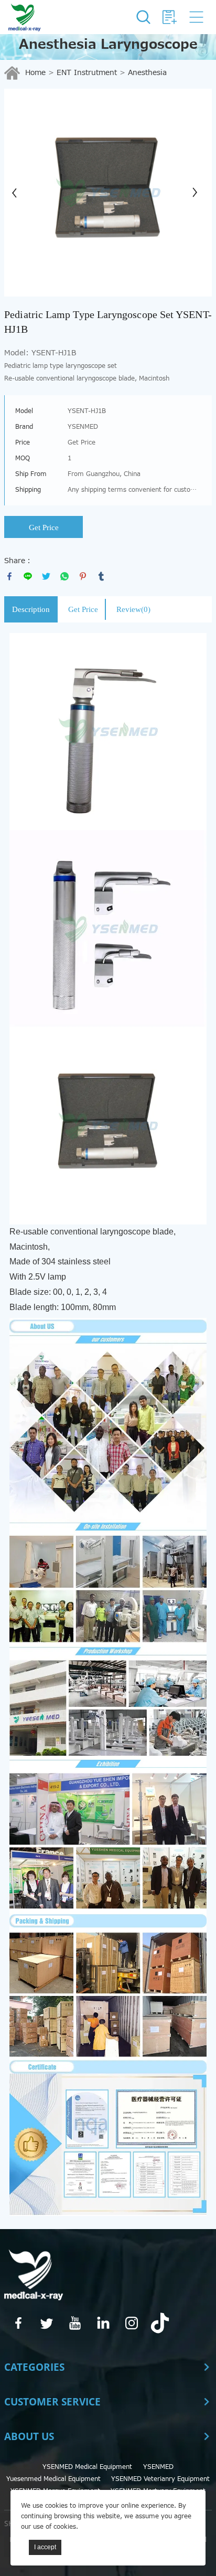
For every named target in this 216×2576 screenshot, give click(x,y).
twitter (46, 576)
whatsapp (64, 576)
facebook (9, 576)
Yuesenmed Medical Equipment (53, 2479)
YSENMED (158, 2467)
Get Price (44, 527)
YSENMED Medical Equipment (87, 2467)
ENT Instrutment (87, 73)
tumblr (101, 576)
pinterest (83, 576)
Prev (18, 193)
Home (35, 73)
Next (198, 193)
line (28, 576)
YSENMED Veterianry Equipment (160, 2479)
